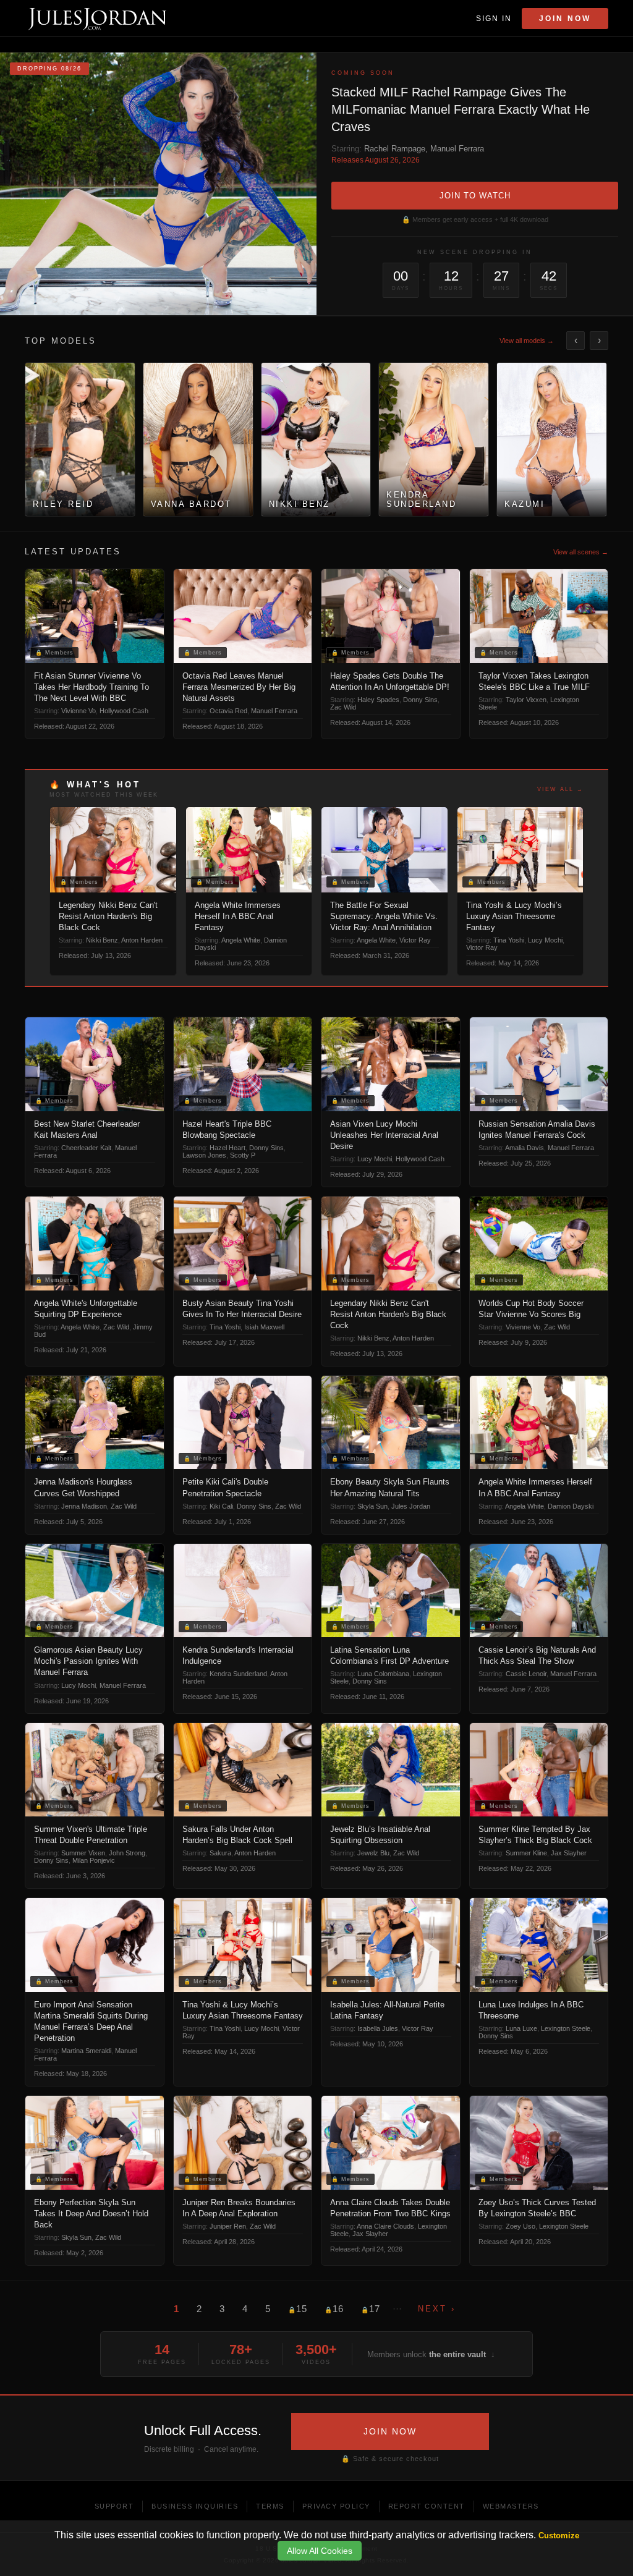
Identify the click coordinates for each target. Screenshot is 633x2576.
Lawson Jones (204, 1155)
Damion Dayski (571, 1506)
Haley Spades (378, 700)
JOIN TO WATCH (475, 196)
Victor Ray (415, 940)
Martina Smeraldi (86, 2051)
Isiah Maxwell (264, 1327)
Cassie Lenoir (526, 1674)
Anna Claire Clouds (385, 2226)
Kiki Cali (221, 1506)
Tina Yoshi (509, 940)
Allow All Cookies (320, 2551)
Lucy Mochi (545, 940)
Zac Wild (343, 707)
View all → (560, 789)
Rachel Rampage (395, 149)
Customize (559, 2536)
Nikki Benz (102, 940)
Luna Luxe (521, 2028)
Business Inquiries (195, 2506)
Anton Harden (142, 940)
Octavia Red (228, 711)
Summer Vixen (83, 1853)
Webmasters (511, 2506)
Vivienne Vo (79, 711)
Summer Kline (526, 1853)
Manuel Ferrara (457, 149)
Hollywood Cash (124, 711)
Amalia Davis (525, 1148)
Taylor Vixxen (526, 700)
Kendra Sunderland (238, 1674)
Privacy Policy (336, 2506)
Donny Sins (420, 700)
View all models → (527, 341)
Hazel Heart (227, 1148)
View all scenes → (581, 552)
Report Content (427, 2506)
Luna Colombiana (383, 1674)
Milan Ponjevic (94, 1860)
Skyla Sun (372, 1506)
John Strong (127, 1853)
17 (371, 2309)
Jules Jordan (411, 1506)
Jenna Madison (84, 1506)
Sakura (220, 1853)
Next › (437, 2309)
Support (114, 2506)
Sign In (494, 19)
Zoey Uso (520, 2226)
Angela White (241, 940)
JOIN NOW (390, 2431)
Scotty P (243, 1155)
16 (334, 2309)
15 (298, 2309)
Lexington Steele (566, 2028)
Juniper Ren (228, 2226)
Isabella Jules (378, 2028)
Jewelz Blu (373, 1853)
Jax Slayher (569, 1853)
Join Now (565, 19)
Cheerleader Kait (86, 1148)
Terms (270, 2506)
